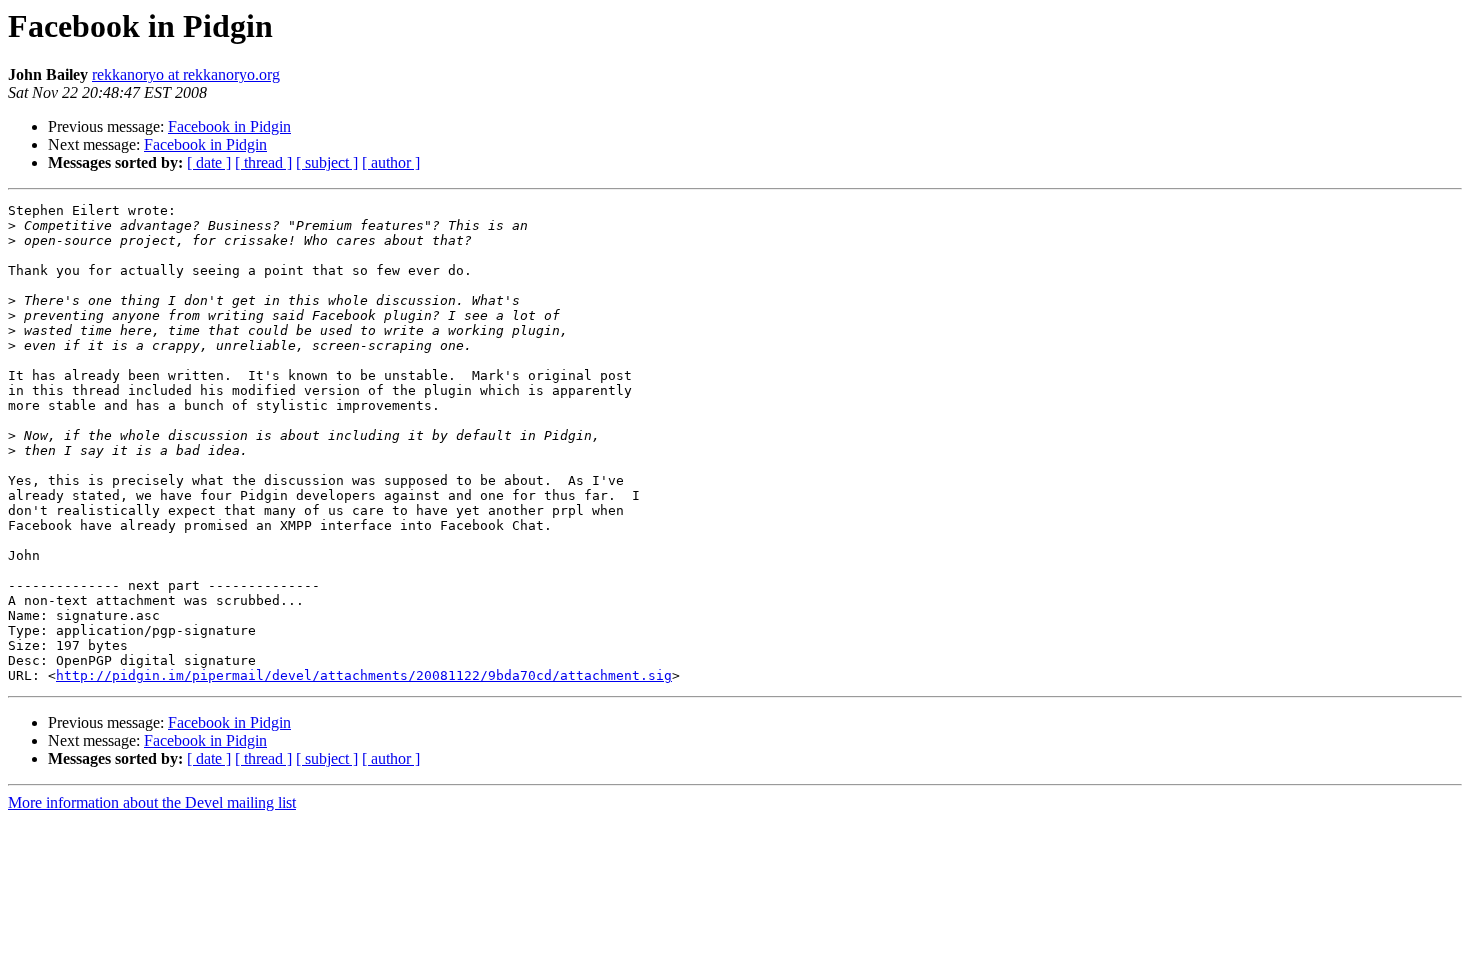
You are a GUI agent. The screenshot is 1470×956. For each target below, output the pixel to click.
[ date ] (209, 162)
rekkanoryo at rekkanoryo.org (186, 74)
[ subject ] (327, 162)
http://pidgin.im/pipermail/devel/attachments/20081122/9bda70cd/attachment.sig (364, 675)
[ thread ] (263, 162)
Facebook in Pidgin (229, 126)
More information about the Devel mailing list (152, 802)
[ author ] (391, 162)
